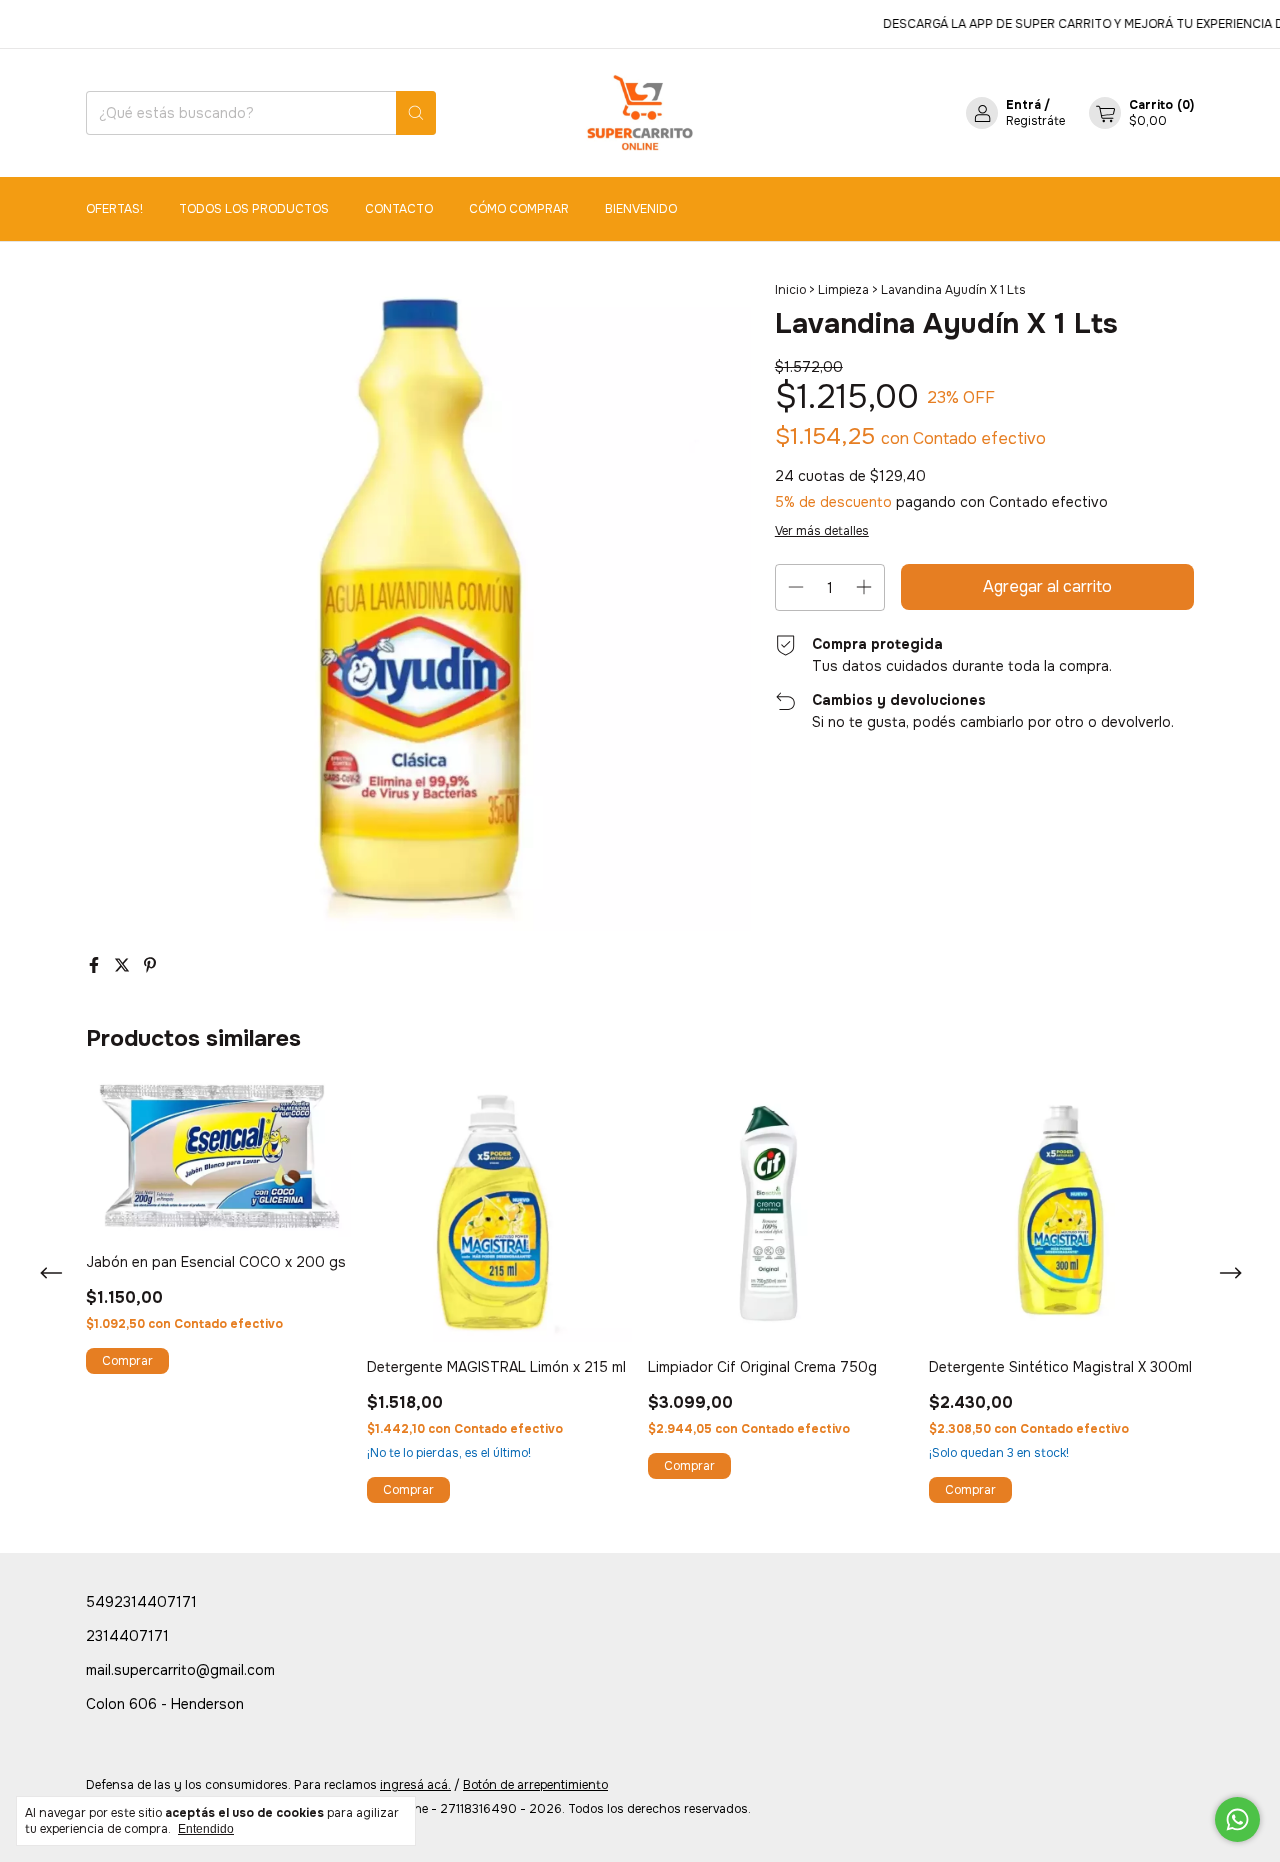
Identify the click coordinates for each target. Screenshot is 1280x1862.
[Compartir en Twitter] (124, 965)
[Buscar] (416, 113)
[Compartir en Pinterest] (150, 965)
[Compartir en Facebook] (96, 965)
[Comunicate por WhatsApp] (1237, 1819)
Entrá (1023, 105)
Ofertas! (114, 209)
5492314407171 (141, 1602)
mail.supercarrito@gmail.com (180, 1670)
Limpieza (843, 290)
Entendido (206, 1829)
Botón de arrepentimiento (535, 1785)
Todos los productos (254, 209)
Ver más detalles (822, 531)
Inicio (790, 290)
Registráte (1035, 121)
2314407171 (127, 1636)
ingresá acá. (415, 1785)
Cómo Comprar (519, 209)
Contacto (399, 209)
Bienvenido (641, 209)
